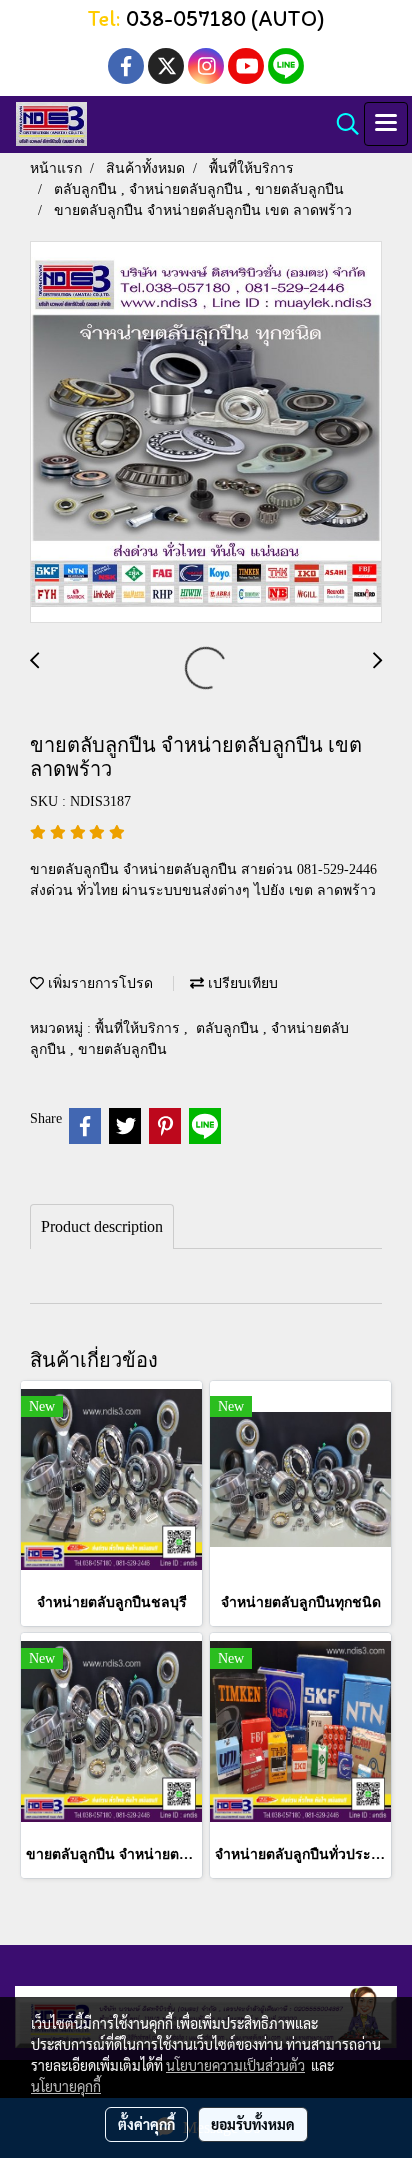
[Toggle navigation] (386, 124)
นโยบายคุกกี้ (66, 2086)
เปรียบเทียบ (241, 983)
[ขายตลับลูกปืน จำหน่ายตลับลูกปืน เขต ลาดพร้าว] (206, 433)
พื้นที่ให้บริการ (139, 1028)
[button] (341, 124)
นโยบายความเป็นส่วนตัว (235, 2065)
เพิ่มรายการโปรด (98, 983)
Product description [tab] (102, 1226)
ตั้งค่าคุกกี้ (146, 2124)
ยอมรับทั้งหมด (253, 2124)
